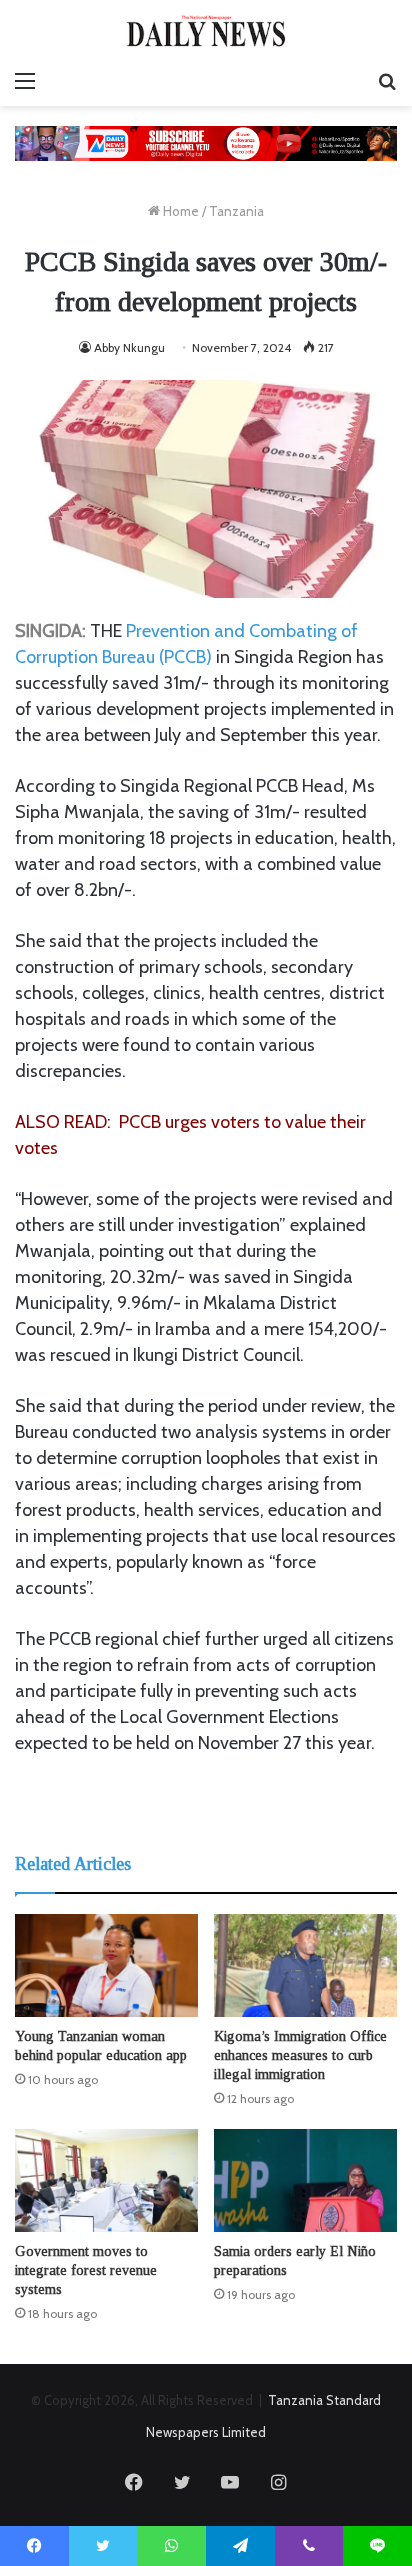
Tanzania (236, 211)
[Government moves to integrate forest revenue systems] (106, 2180)
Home (179, 211)
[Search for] (387, 81)
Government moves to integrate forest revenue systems (86, 2270)
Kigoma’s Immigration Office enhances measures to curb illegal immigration (300, 2055)
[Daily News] (206, 30)
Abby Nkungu (129, 347)
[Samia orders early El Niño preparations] (305, 2180)
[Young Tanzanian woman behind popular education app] (106, 1965)
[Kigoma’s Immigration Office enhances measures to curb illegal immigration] (305, 1965)
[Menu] (25, 81)
